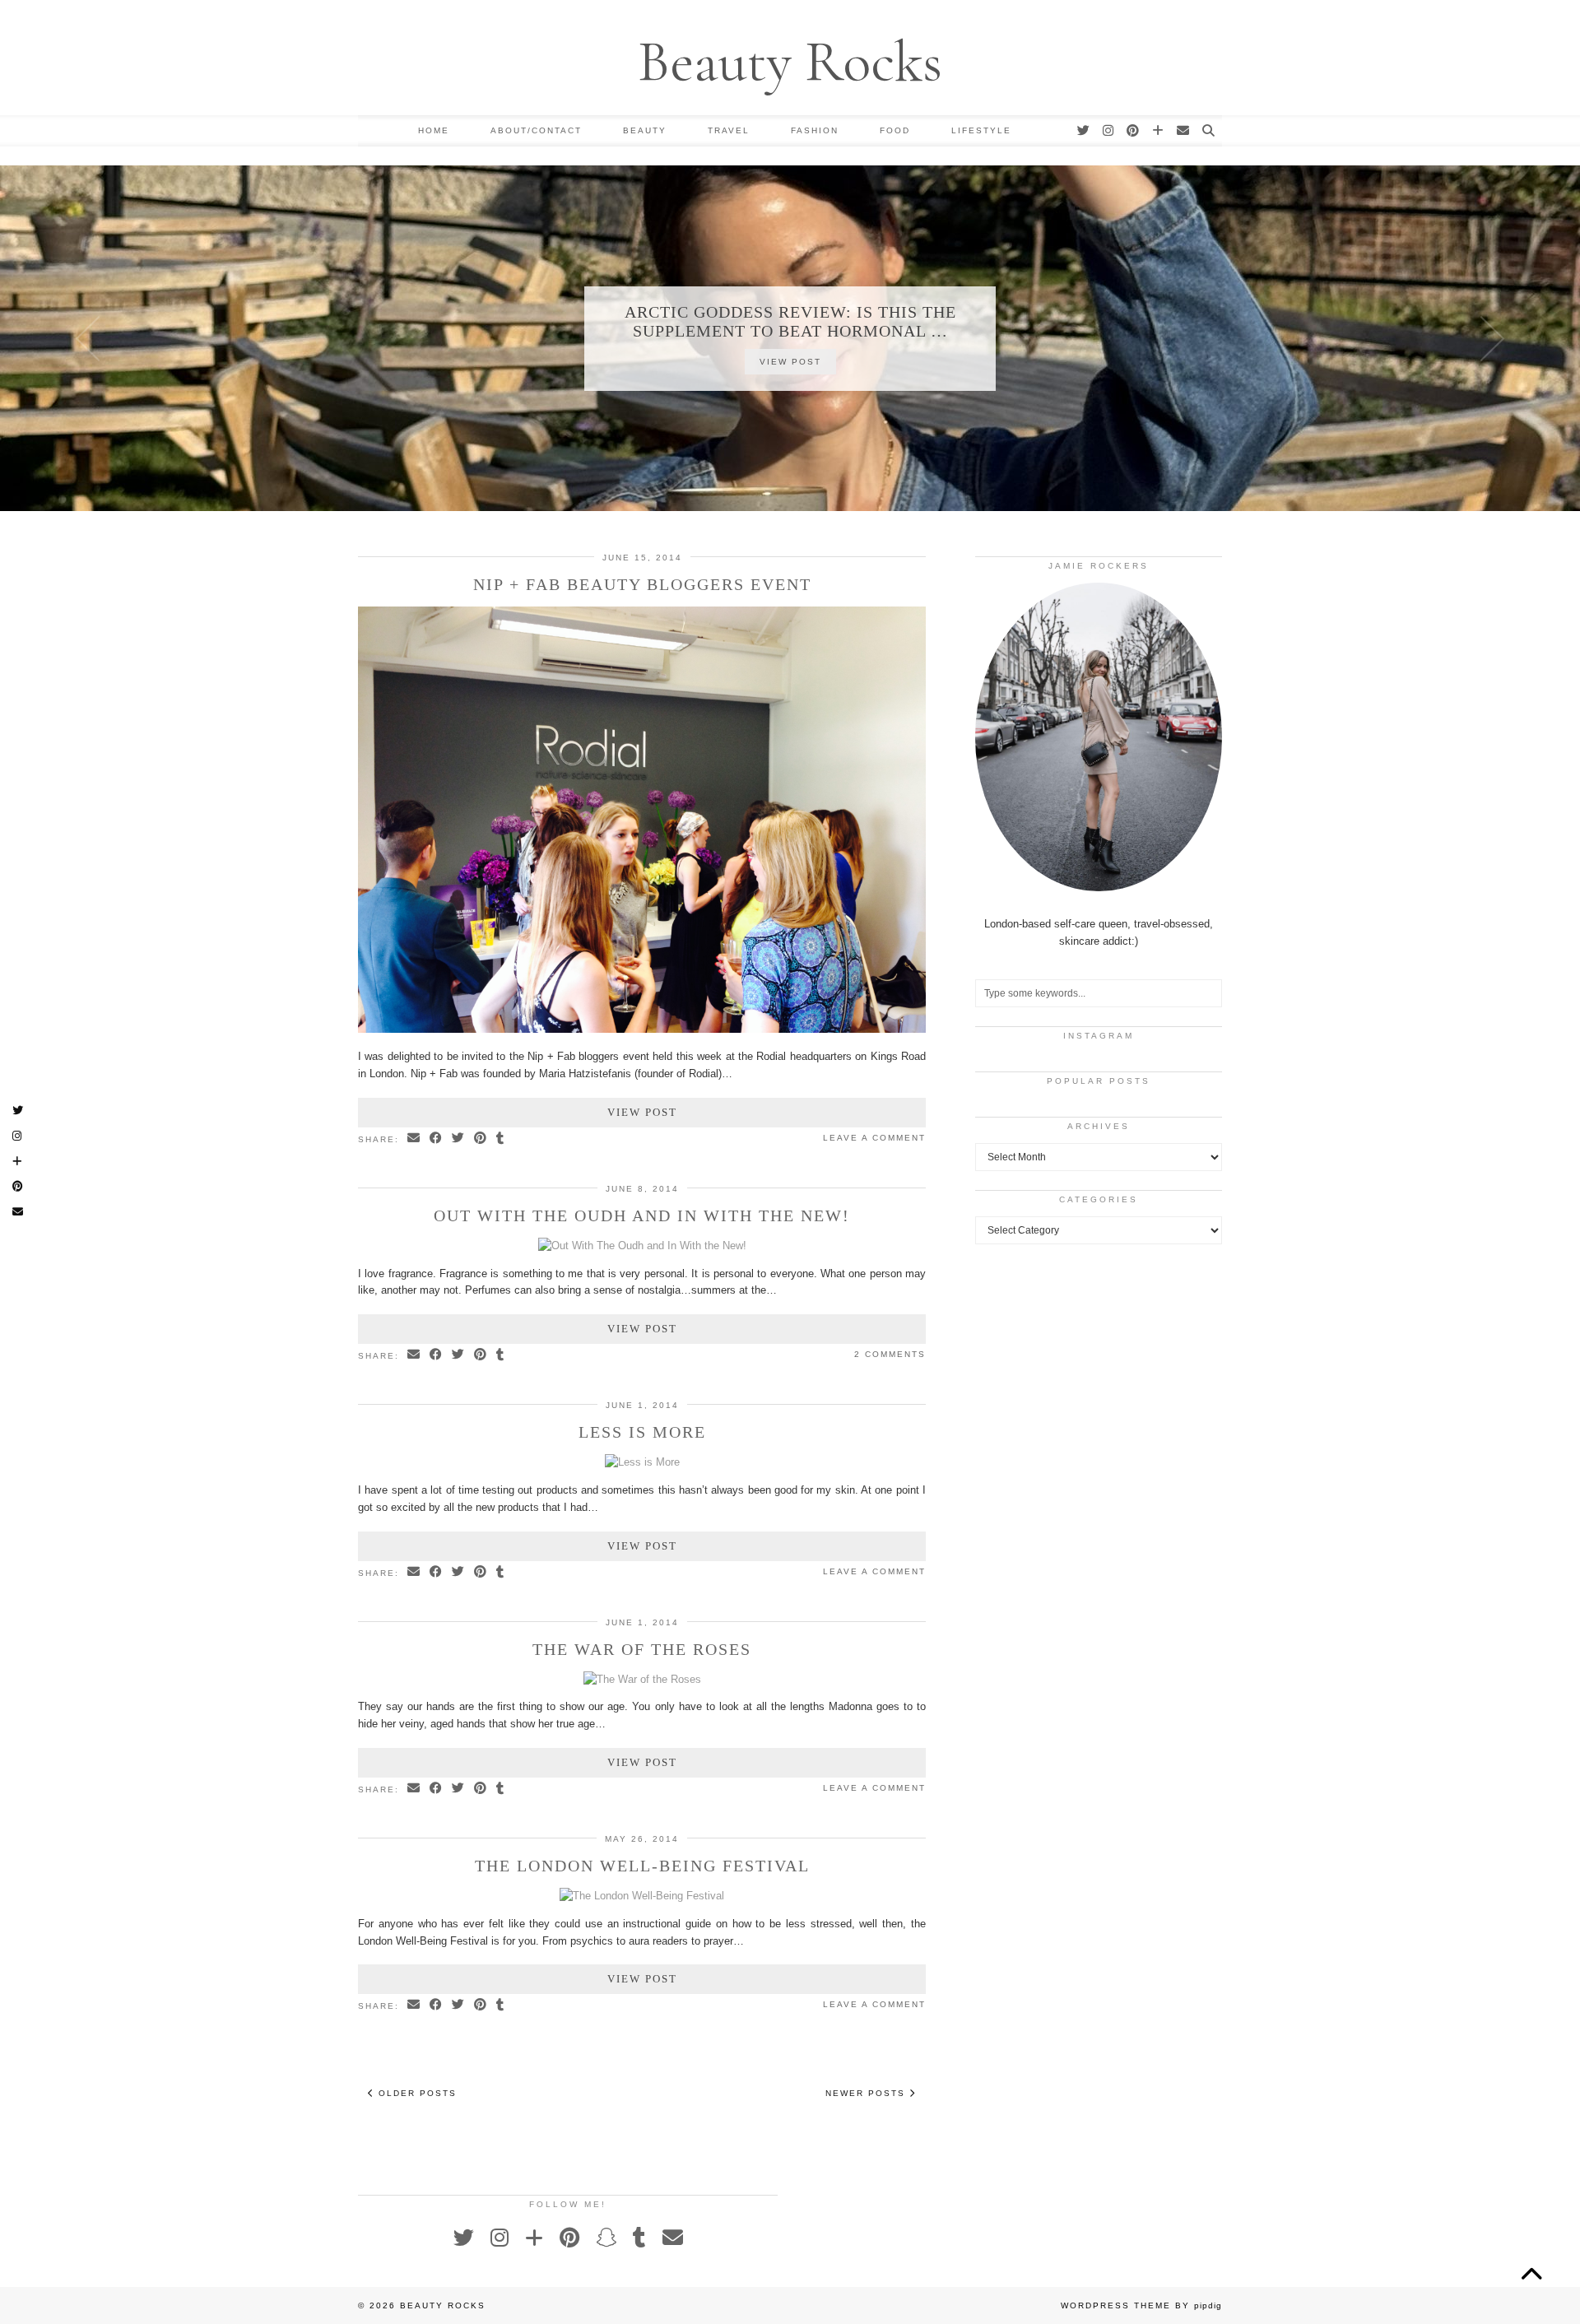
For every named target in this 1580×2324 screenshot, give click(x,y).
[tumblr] (639, 2238)
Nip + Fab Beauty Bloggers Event (642, 584)
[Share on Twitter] (459, 1139)
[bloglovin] (1159, 131)
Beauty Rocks (790, 61)
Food (895, 130)
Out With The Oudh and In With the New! (642, 1215)
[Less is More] (642, 1462)
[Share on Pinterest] (481, 1139)
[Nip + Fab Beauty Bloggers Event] (642, 1029)
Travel (729, 130)
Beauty (645, 130)
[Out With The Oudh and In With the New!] (642, 1246)
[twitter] (1084, 131)
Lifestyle (981, 130)
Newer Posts (867, 2093)
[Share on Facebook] (437, 1139)
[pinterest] (1134, 131)
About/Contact (536, 130)
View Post (790, 362)
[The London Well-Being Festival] (642, 1896)
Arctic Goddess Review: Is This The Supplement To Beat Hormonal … (790, 321)
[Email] (1184, 131)
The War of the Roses (642, 1649)
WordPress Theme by (1141, 2305)
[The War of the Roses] (642, 1679)
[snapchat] (606, 2238)
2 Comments (890, 1354)
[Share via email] (414, 1139)
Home (434, 130)
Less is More (642, 1432)
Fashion (815, 130)
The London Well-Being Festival (642, 1866)
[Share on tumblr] (501, 1139)
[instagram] (1109, 131)
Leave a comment (874, 1138)
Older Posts (416, 2093)
